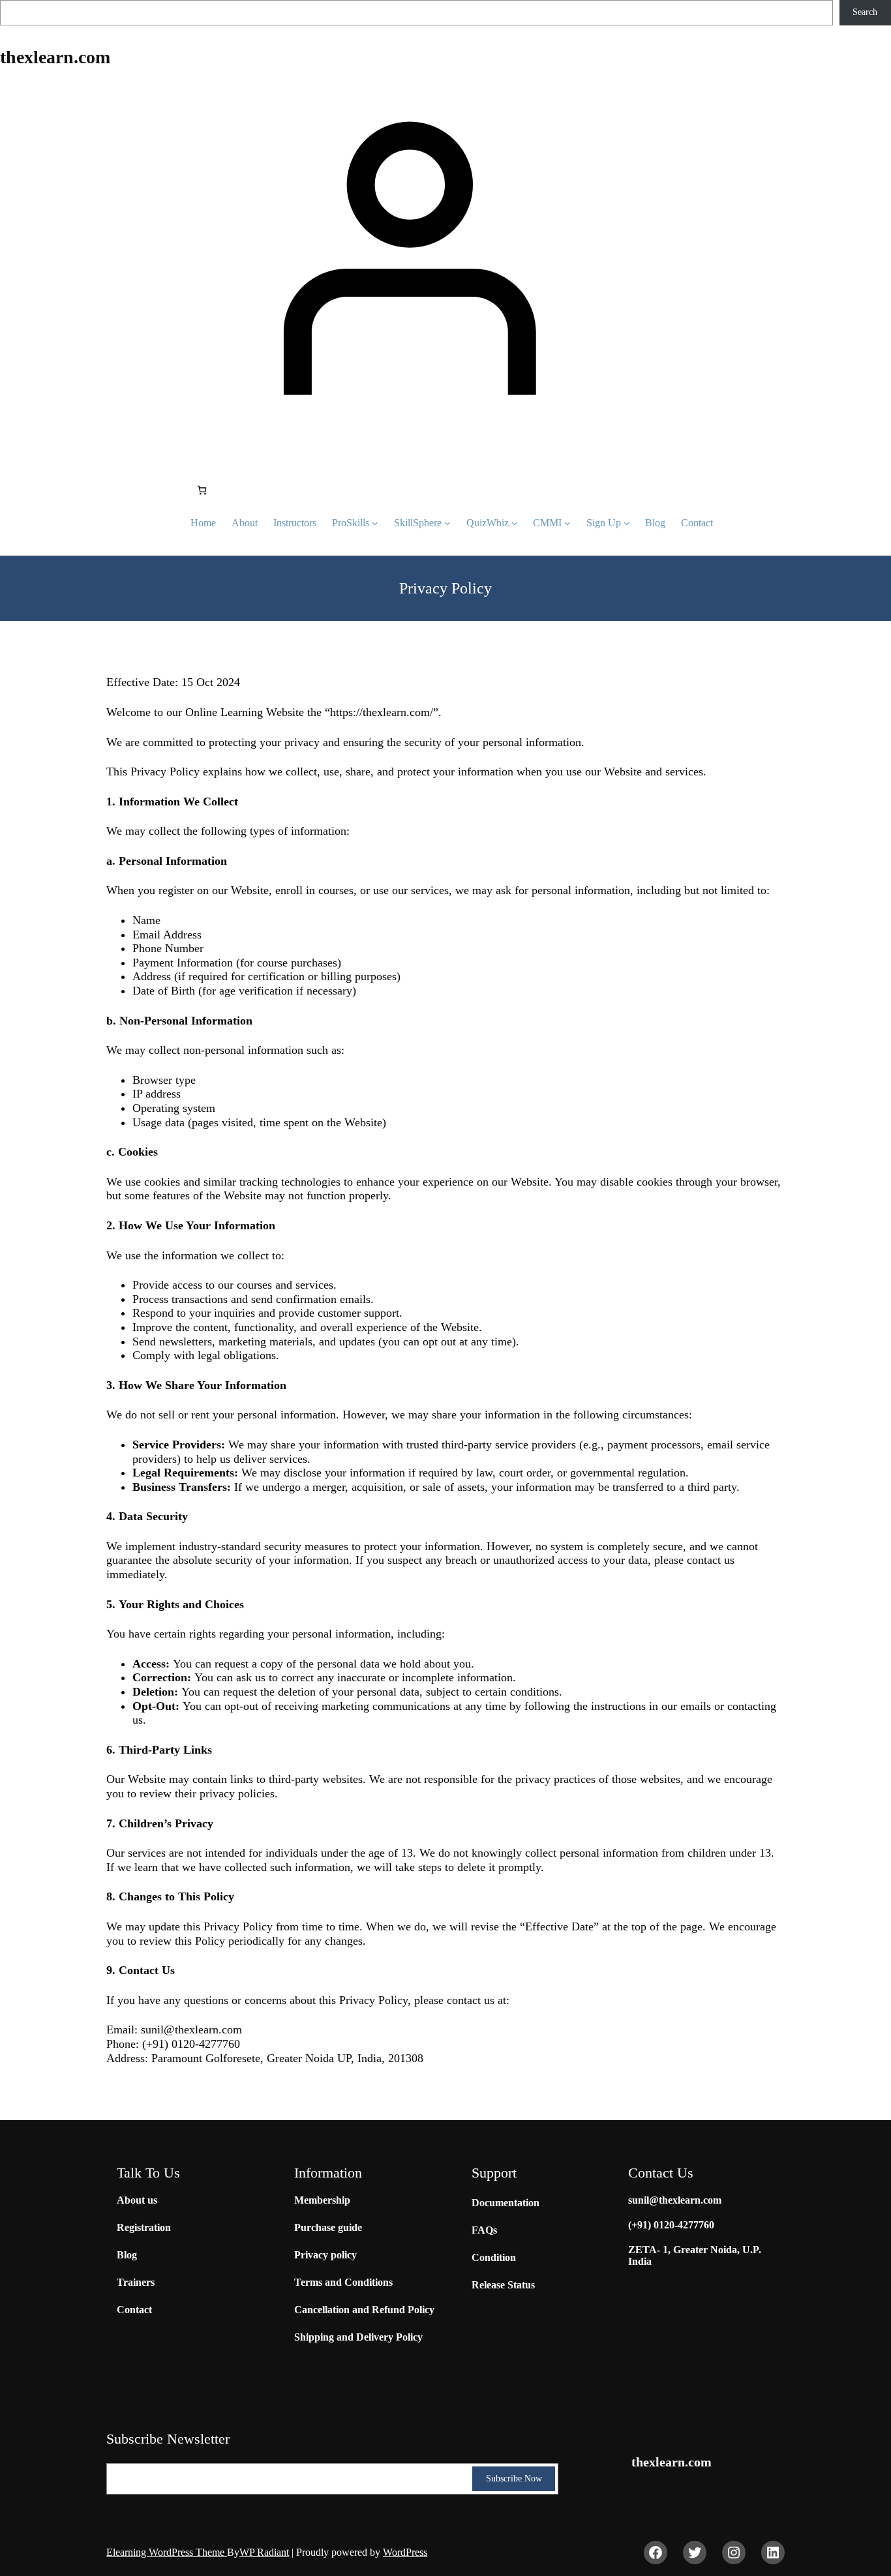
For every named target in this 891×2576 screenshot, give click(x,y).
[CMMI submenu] (567, 523)
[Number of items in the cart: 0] (202, 490)
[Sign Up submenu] (627, 523)
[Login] (403, 255)
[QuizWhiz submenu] (515, 523)
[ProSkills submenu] (375, 523)
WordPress (405, 2552)
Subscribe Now (514, 2479)
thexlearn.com (55, 57)
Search (865, 12)
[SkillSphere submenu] (447, 523)
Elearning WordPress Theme (167, 2552)
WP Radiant (264, 2552)
